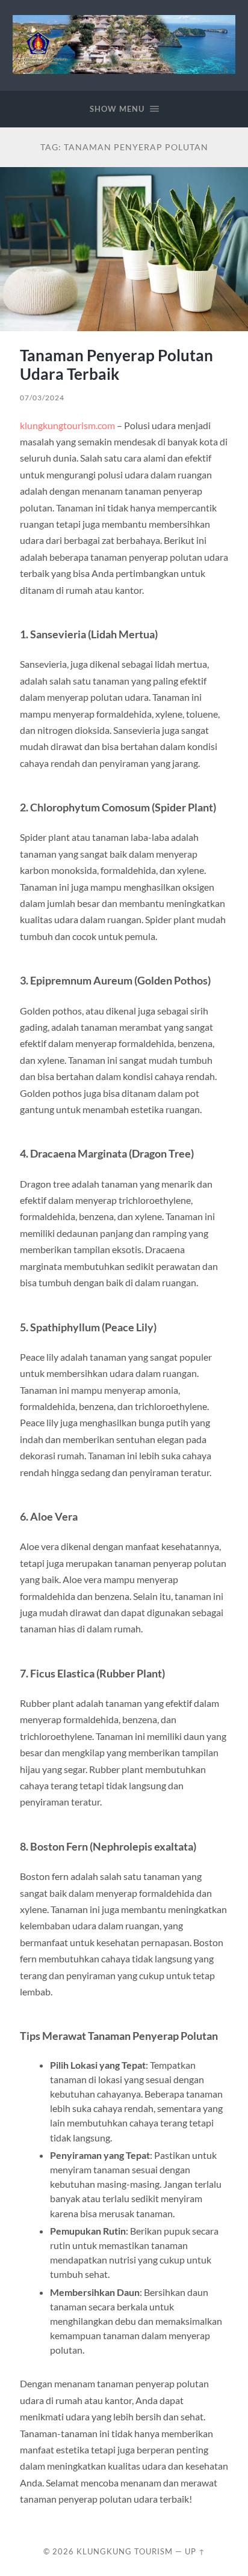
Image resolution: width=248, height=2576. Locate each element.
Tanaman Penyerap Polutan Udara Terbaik (116, 365)
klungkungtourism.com (67, 425)
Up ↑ (195, 2551)
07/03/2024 (42, 398)
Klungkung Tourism (125, 2551)
